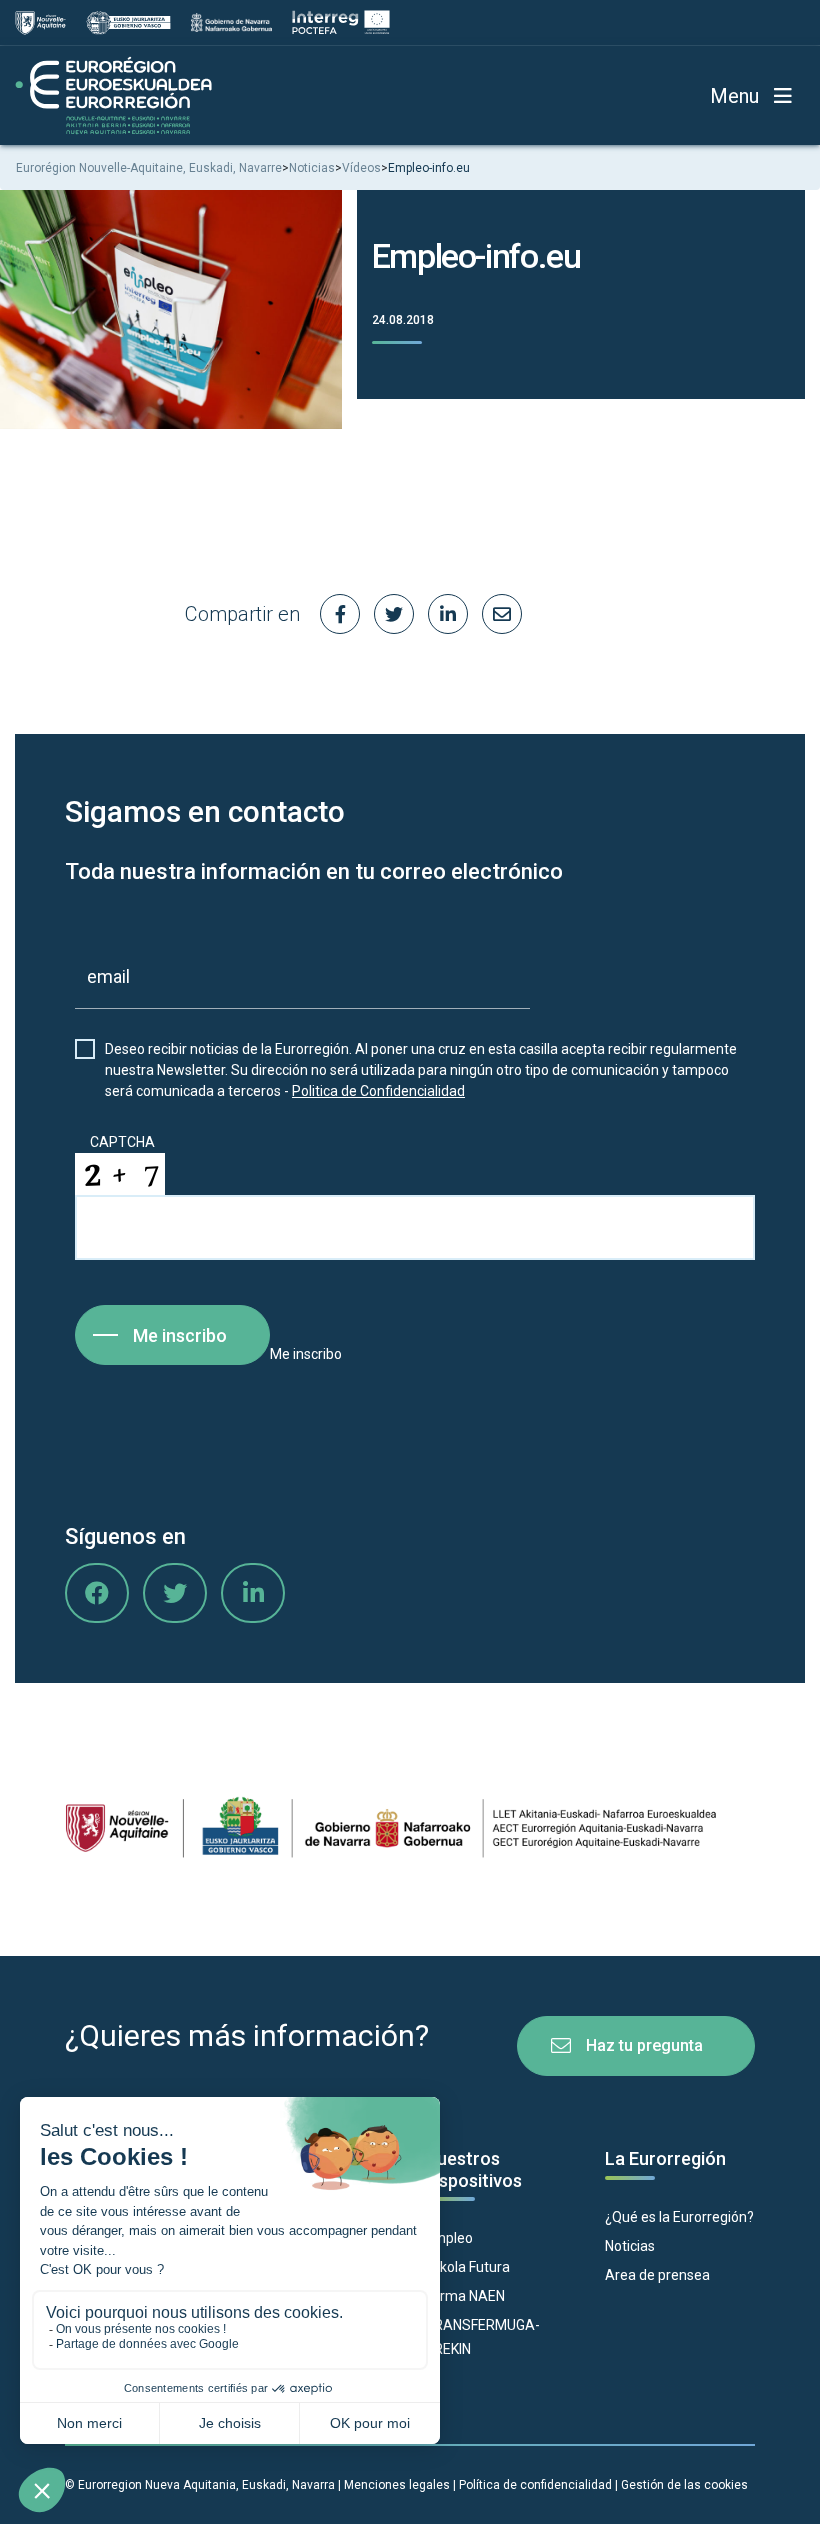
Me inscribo (180, 1335)
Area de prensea (657, 2275)
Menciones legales (397, 2485)
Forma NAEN (465, 2296)
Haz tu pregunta (644, 2045)
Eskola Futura (467, 2267)
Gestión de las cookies (684, 2485)
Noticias (630, 2246)
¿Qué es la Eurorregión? (679, 2217)
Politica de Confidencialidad (378, 1091)
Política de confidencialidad (535, 2485)
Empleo (449, 2238)
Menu (734, 96)
